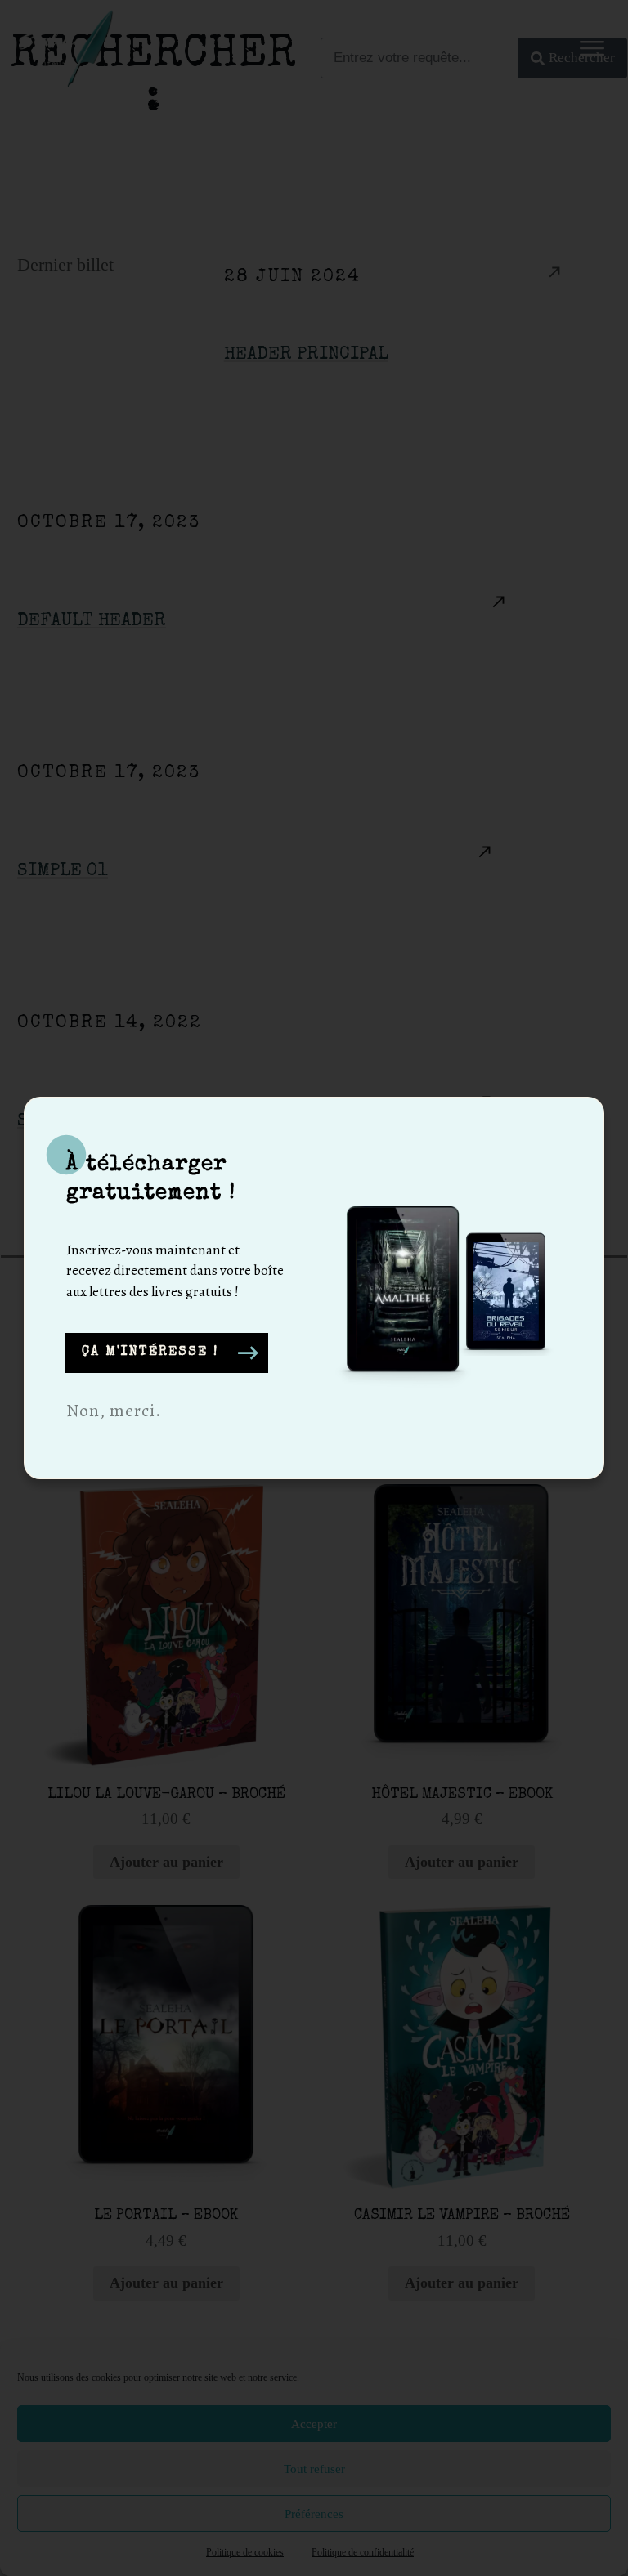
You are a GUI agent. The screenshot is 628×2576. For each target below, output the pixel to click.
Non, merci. (114, 1411)
